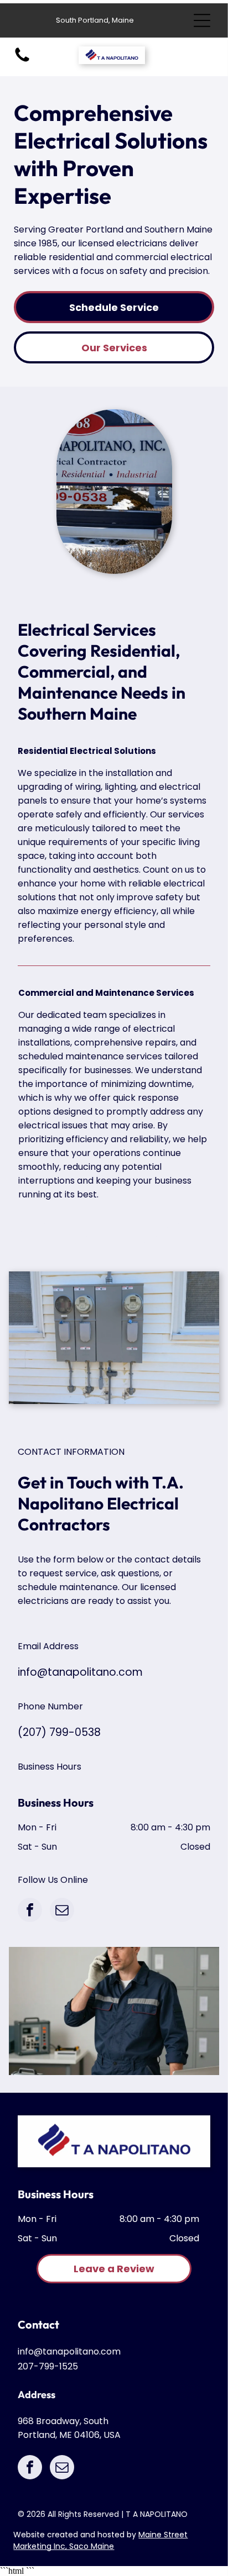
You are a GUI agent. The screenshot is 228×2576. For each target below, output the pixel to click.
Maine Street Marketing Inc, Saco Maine (100, 2540)
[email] (62, 1911)
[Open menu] (202, 20)
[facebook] (30, 1911)
